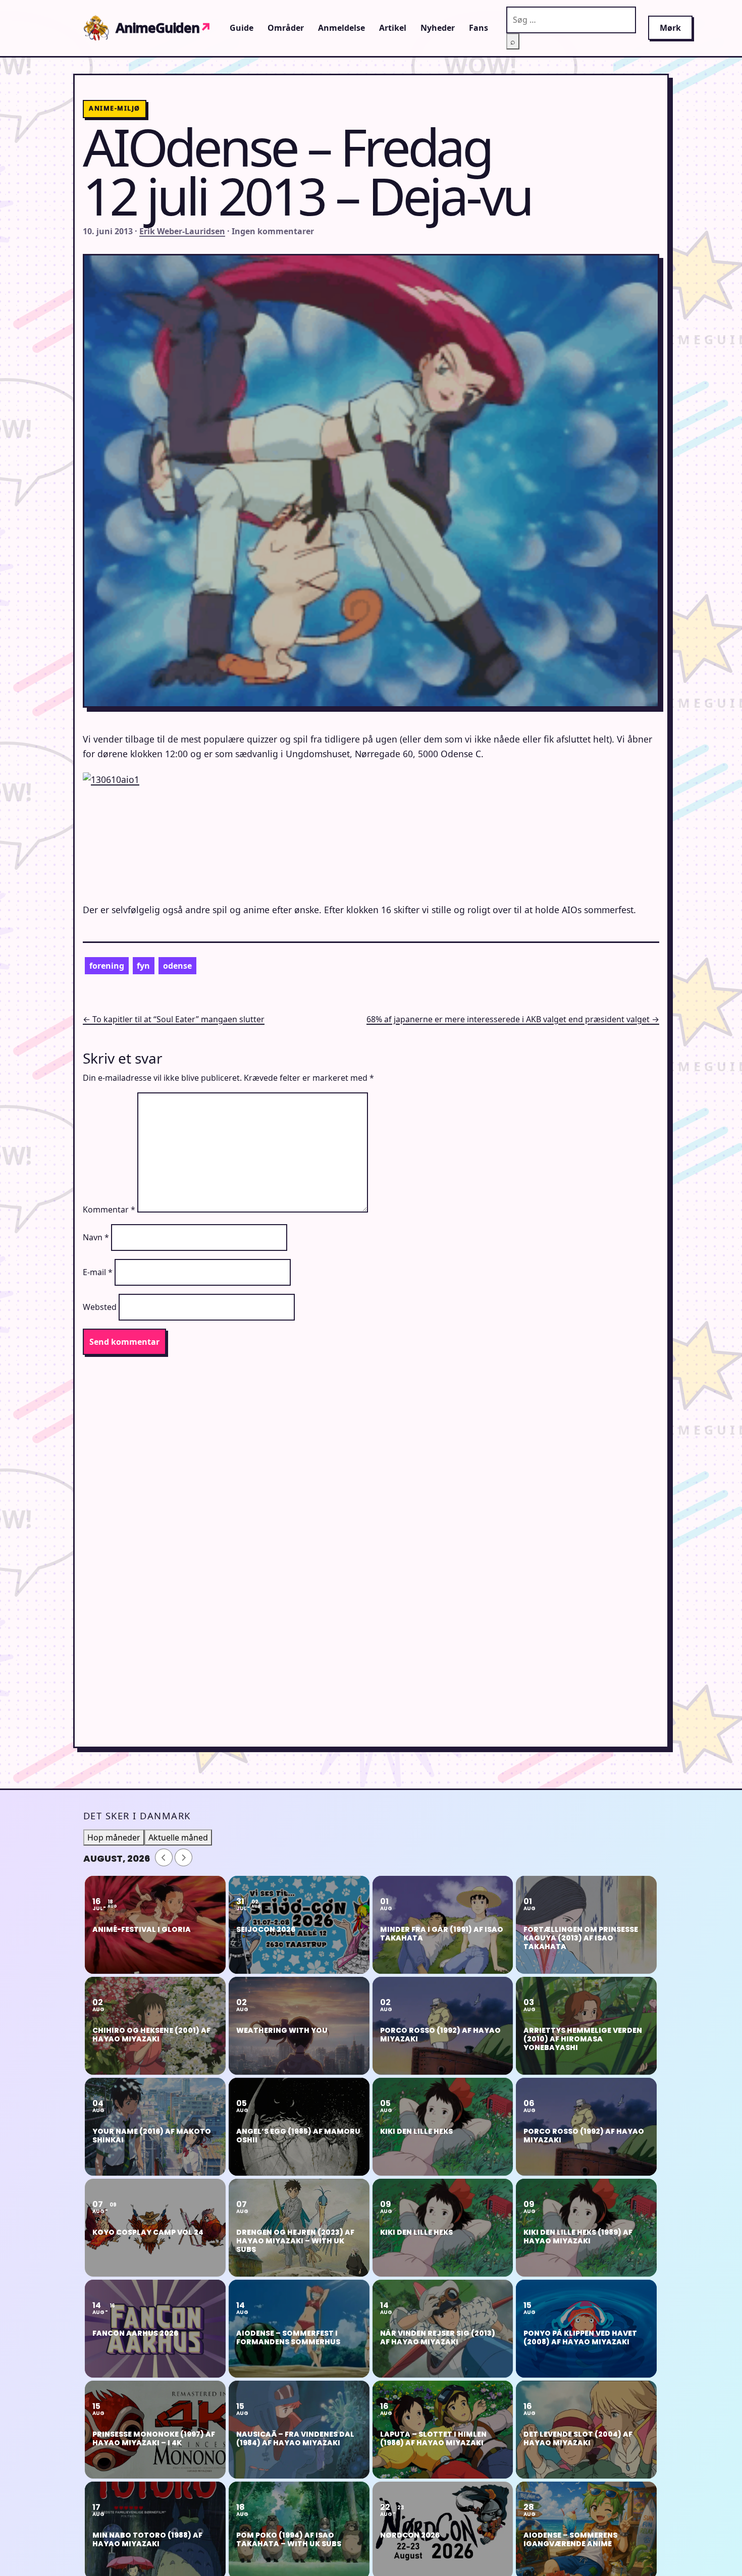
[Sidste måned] (164, 1857)
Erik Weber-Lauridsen (182, 231)
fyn (143, 966)
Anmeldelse (341, 28)
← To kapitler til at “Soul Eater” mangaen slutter (174, 1019)
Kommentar (109, 1210)
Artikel (393, 28)
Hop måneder (114, 1837)
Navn (96, 1237)
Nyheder (438, 28)
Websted (100, 1307)
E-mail (98, 1272)
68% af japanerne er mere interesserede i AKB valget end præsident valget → (513, 1019)
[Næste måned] (183, 1857)
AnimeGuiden (164, 28)
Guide (242, 28)
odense (177, 966)
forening (107, 966)
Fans (479, 28)
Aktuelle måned (178, 1837)
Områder (286, 28)
